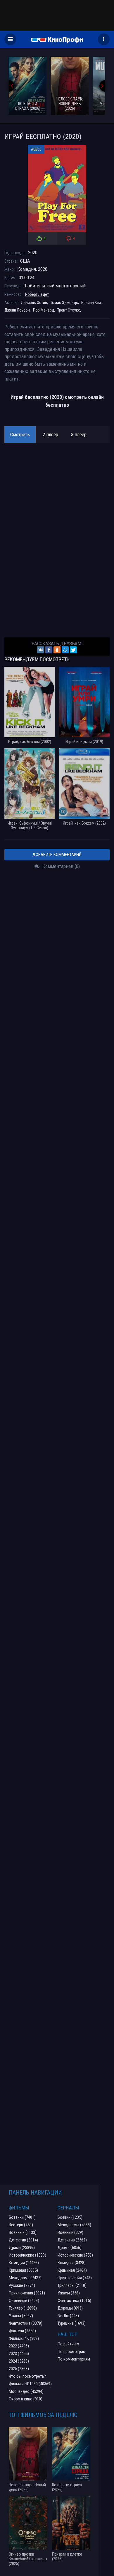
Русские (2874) (22, 2285)
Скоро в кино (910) (26, 2399)
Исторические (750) (75, 2255)
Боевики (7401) (22, 2217)
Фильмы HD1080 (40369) (30, 2384)
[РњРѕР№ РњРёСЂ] (65, 650)
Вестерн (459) (21, 2225)
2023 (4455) (19, 2354)
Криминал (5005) (23, 2270)
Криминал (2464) (72, 2270)
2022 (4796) (19, 2346)
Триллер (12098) (23, 2308)
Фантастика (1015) (74, 2301)
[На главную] (57, 39)
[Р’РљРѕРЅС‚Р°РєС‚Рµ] (41, 650)
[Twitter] (73, 650)
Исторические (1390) (27, 2255)
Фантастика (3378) (26, 2323)
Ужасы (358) (69, 2293)
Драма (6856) (70, 2248)
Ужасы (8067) (21, 2316)
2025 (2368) (19, 2369)
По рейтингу (68, 2344)
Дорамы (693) (70, 2308)
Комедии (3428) (72, 2263)
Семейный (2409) (24, 2301)
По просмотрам (72, 2352)
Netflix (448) (68, 2316)
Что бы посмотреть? (27, 2376)
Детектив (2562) (72, 2240)
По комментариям (74, 2359)
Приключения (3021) (27, 2293)
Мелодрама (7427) (25, 2278)
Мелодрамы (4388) (74, 2225)
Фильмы (19, 2208)
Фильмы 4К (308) (24, 2338)
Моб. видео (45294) (26, 2391)
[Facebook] (49, 650)
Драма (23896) (22, 2248)
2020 (43, 269)
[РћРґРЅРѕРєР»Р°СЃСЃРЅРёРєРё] (57, 650)
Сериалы (68, 2208)
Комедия (27, 269)
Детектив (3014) (23, 2240)
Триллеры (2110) (72, 2285)
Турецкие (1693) (72, 2323)
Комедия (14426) (24, 2263)
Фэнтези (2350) (22, 2331)
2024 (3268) (19, 2361)
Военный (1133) (23, 2232)
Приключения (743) (75, 2278)
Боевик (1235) (70, 2217)
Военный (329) (70, 2232)
